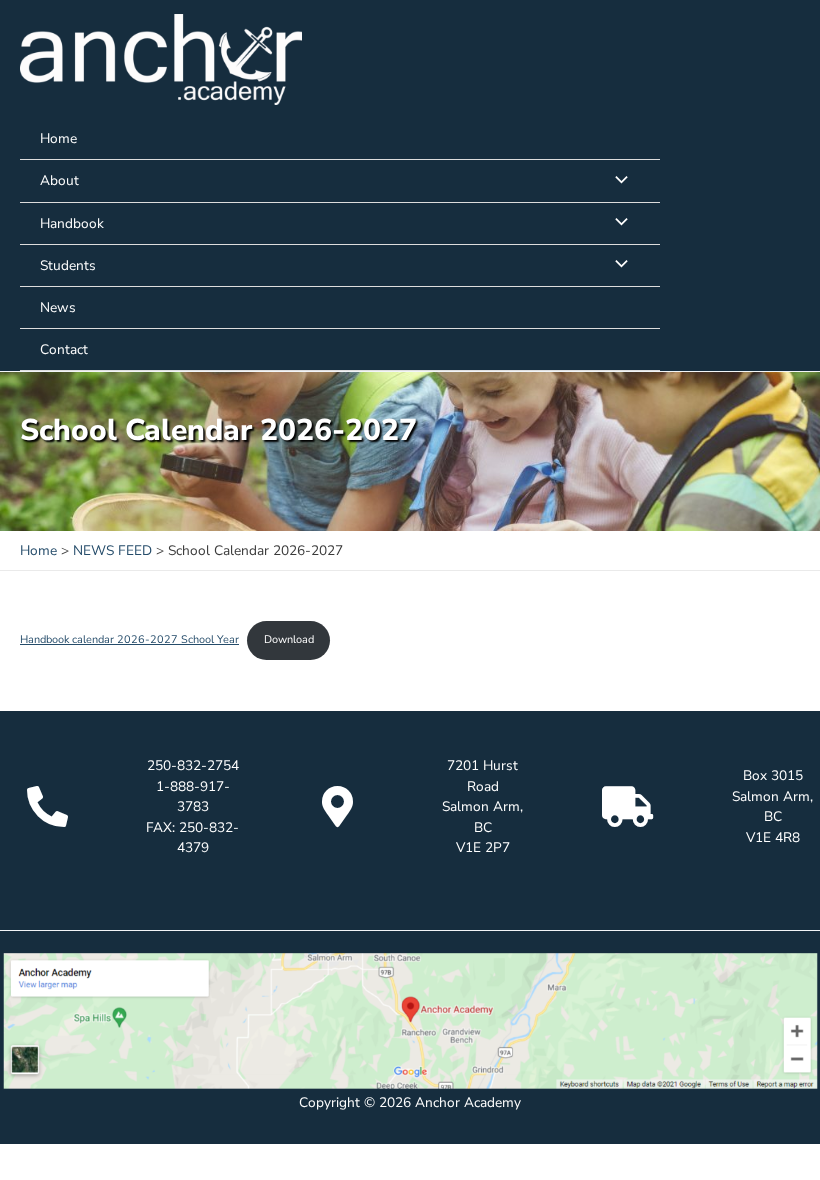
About (59, 180)
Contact (64, 349)
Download (289, 639)
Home (58, 138)
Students (68, 265)
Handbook (72, 223)
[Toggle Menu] (616, 180)
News (58, 307)
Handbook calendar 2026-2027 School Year (129, 639)
